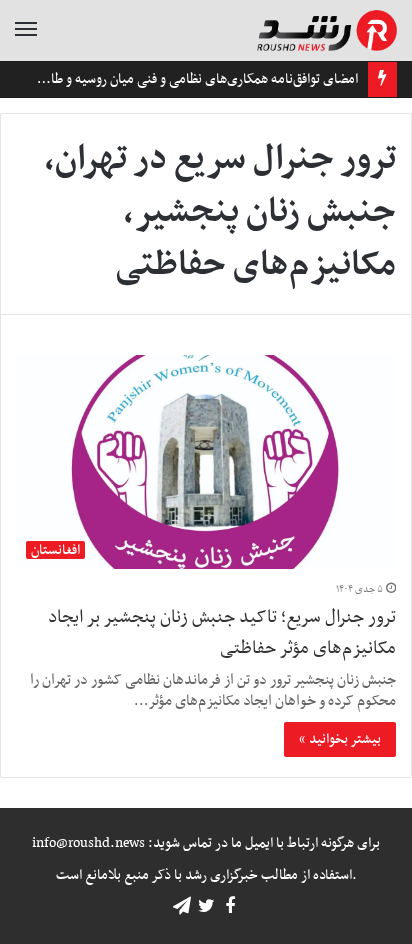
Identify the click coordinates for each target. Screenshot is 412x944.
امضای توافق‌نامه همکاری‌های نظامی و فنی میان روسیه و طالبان (194, 79)
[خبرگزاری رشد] (327, 30)
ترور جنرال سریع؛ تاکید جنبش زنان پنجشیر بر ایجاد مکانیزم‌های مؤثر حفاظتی (222, 633)
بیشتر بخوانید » (340, 739)
